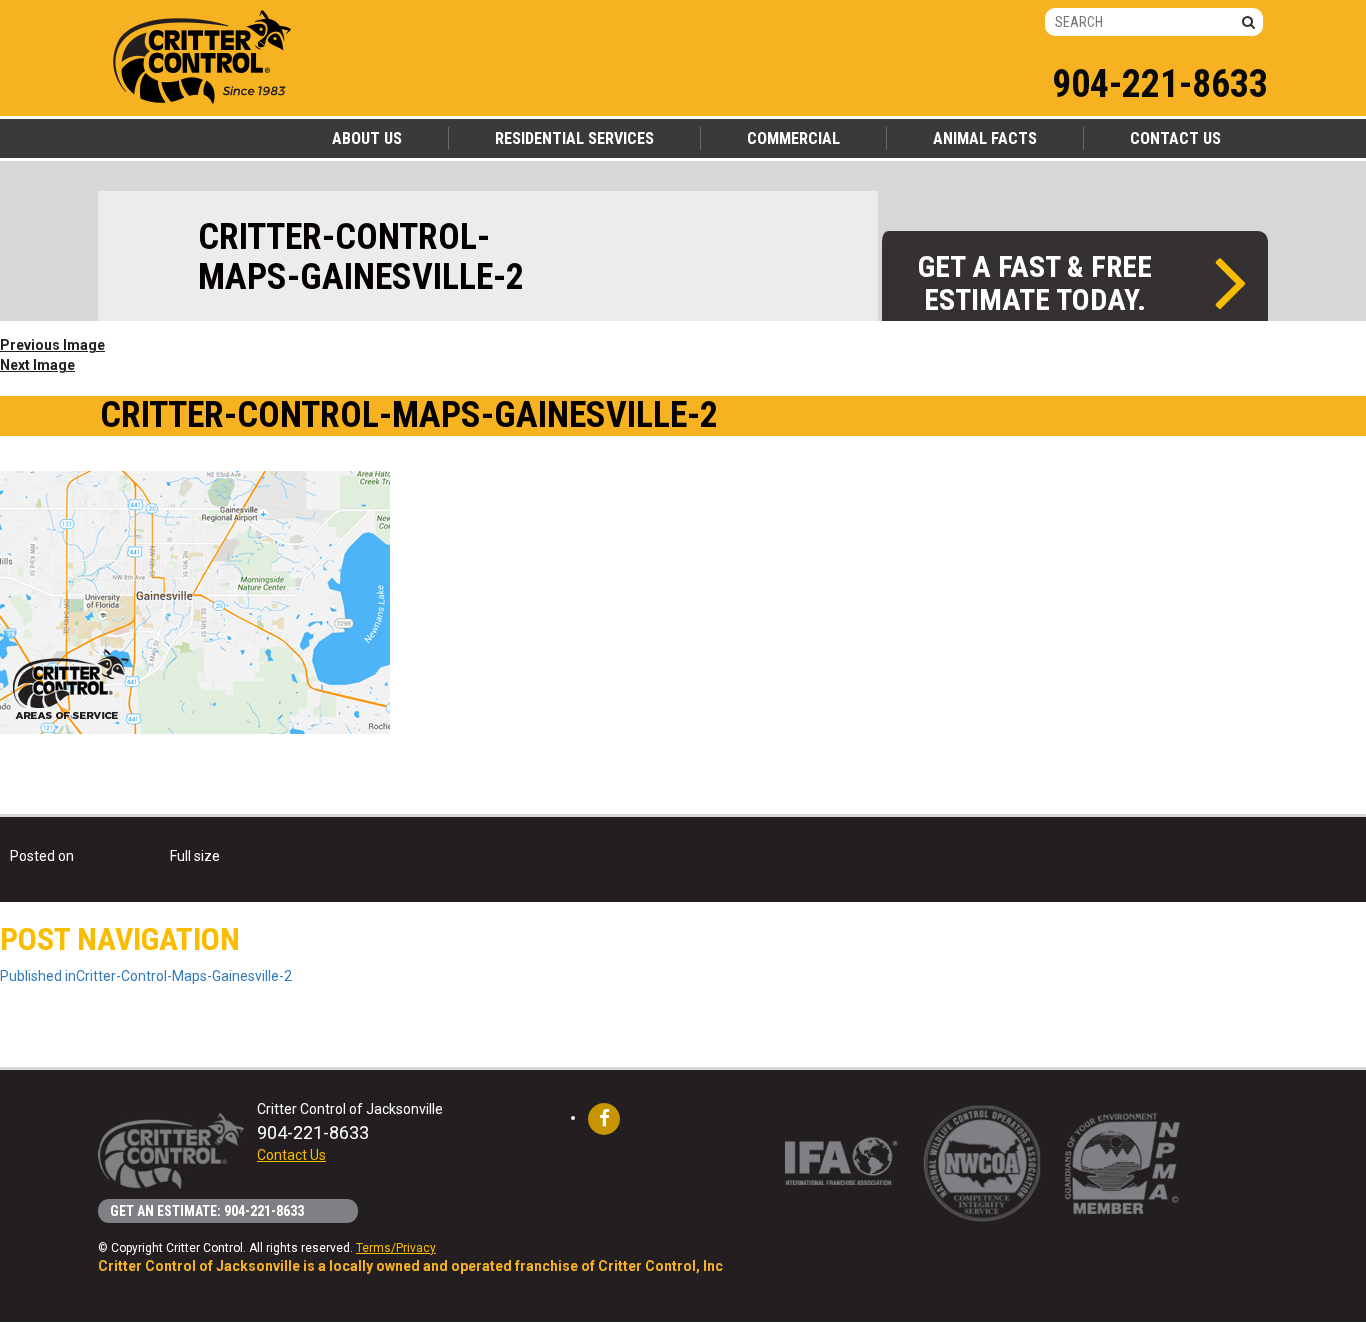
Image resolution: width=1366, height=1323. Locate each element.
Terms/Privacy (396, 1248)
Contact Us (291, 1155)
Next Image (37, 365)
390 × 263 (253, 856)
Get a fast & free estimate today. (1035, 282)
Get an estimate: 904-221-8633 (207, 1211)
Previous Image (52, 345)
